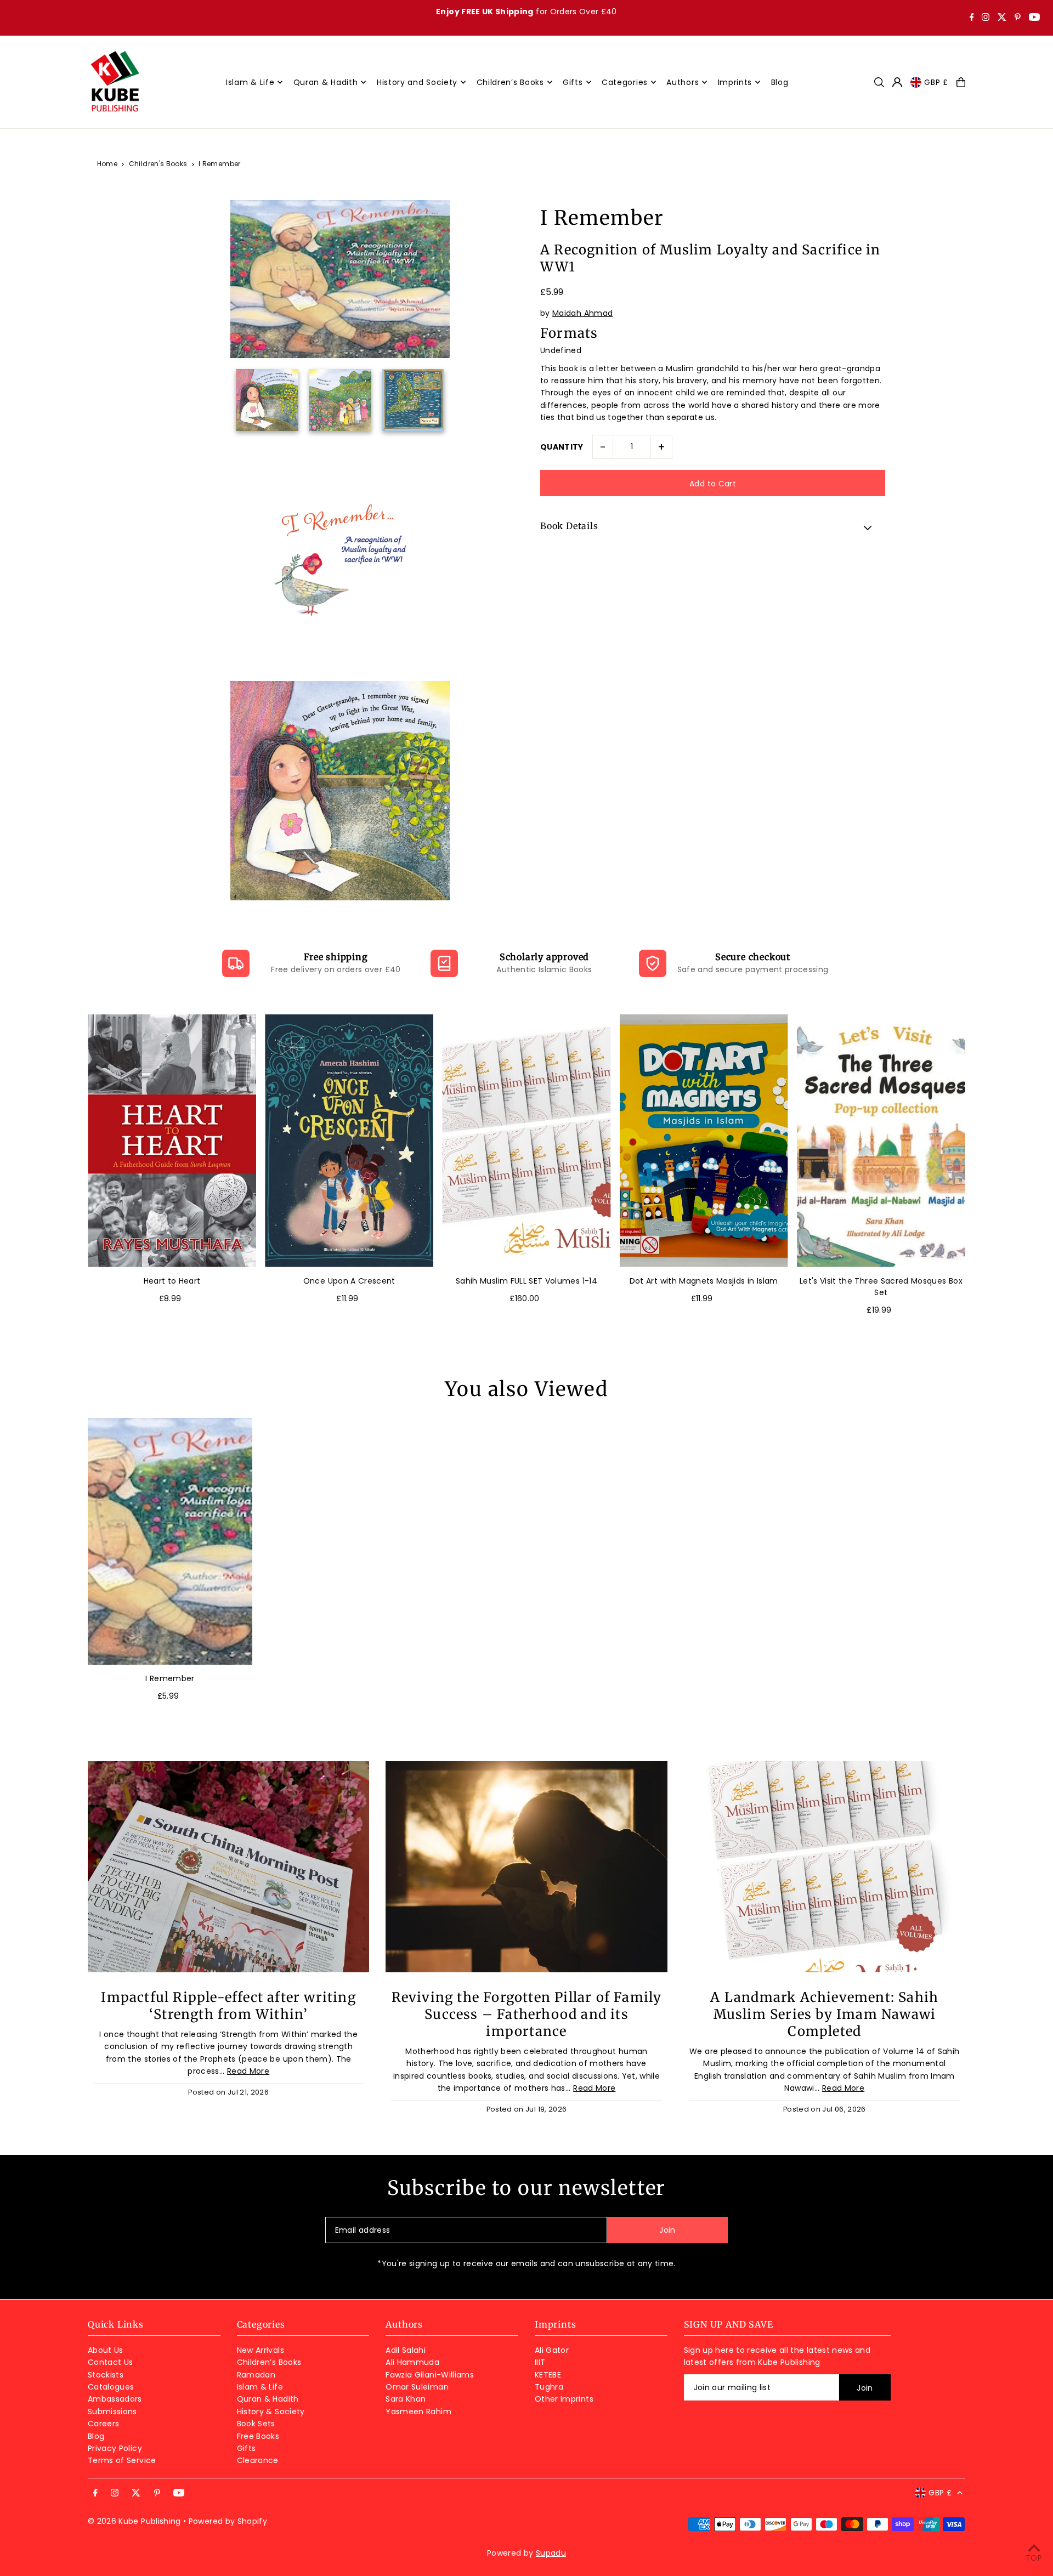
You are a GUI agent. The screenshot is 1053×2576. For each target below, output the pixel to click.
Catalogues (111, 2387)
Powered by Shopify (228, 2521)
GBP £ (936, 82)
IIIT (540, 2362)
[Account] (897, 82)
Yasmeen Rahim (418, 2412)
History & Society (271, 2412)
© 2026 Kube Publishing (134, 2521)
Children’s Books (269, 2362)
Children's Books (158, 164)
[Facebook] (972, 18)
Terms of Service (122, 2460)
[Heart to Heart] (172, 1141)
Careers (103, 2424)
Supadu (551, 2553)
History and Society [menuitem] (417, 82)
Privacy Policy (115, 2448)
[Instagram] (986, 18)
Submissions (112, 2412)
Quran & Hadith (268, 2399)
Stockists (106, 2375)
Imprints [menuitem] (735, 82)
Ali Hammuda (412, 2362)
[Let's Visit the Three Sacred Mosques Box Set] (881, 1141)
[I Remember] (170, 1541)
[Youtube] (1034, 18)
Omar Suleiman (417, 2387)
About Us (106, 2350)
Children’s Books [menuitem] (510, 82)
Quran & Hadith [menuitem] (326, 82)
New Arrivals (261, 2350)
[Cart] (961, 82)
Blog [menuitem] (780, 82)
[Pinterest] (1018, 18)
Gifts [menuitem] (573, 82)
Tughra (549, 2387)
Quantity (562, 447)
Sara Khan (406, 2399)
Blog (96, 2436)
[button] (713, 527)
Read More (248, 2071)
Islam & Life (260, 2387)
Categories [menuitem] (625, 82)
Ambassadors (115, 2399)
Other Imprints (564, 2399)
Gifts (247, 2448)
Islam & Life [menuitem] (250, 82)
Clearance (258, 2460)
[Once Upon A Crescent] (349, 1141)
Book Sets (256, 2424)
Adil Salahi (406, 2350)
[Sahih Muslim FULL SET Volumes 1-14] (526, 1141)
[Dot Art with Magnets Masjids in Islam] (704, 1141)
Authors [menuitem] (683, 82)
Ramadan (256, 2375)
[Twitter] (1002, 18)
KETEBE (548, 2375)
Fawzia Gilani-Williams (430, 2375)
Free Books (258, 2436)
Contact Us (111, 2362)
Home (107, 164)
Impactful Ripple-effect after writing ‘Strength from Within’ (228, 2006)
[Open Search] (879, 82)
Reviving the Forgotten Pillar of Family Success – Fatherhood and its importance (527, 2014)
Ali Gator (552, 2350)
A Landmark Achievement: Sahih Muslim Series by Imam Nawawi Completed (824, 2014)
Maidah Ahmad (582, 313)
